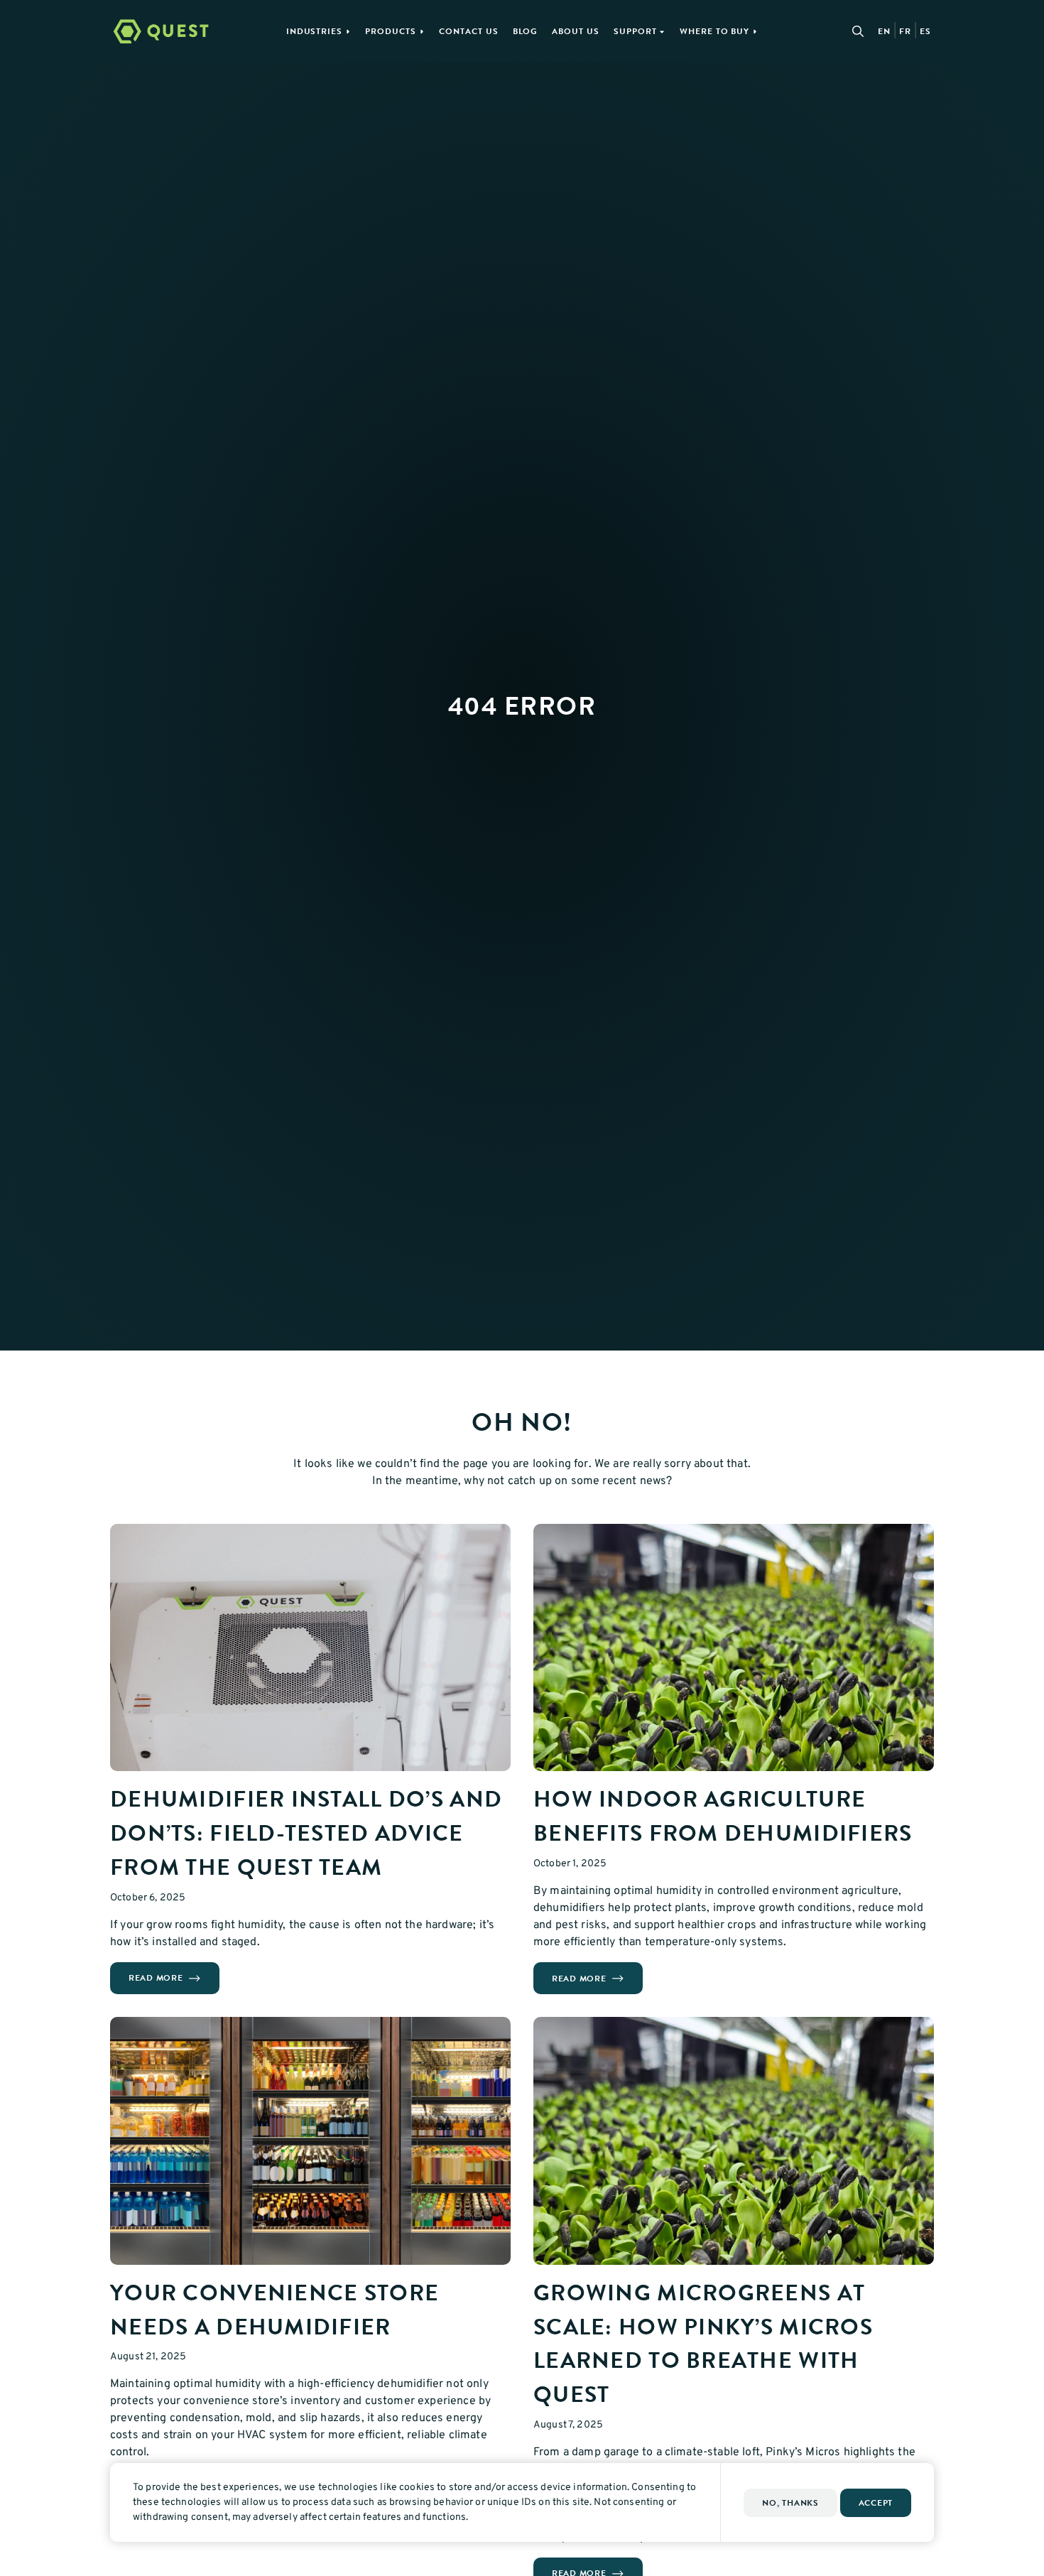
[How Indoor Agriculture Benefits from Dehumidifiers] (734, 1648)
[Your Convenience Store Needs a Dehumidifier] (310, 2141)
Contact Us (469, 31)
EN (884, 31)
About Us (576, 31)
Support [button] (635, 31)
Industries (315, 31)
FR (905, 31)
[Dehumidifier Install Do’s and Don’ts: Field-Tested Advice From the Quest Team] (310, 1648)
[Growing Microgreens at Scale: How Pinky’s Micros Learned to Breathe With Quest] (734, 2141)
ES (925, 31)
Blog (526, 31)
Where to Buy (715, 31)
